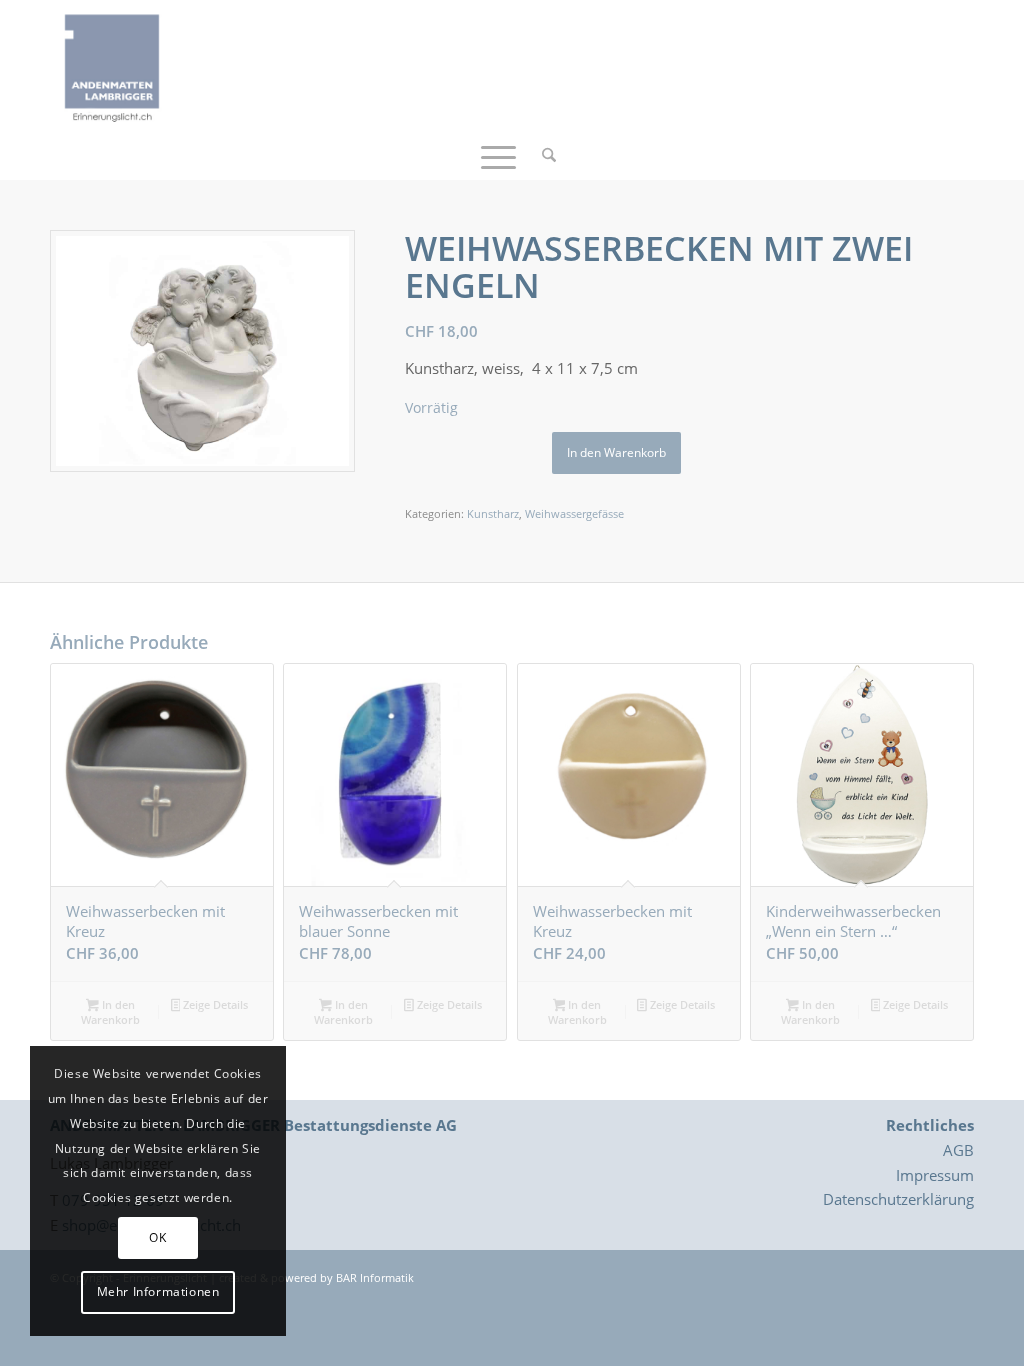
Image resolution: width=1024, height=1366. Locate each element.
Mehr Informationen (158, 1291)
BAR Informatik (375, 1277)
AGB (958, 1150)
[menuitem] (542, 155)
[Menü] (498, 155)
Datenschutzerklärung (898, 1199)
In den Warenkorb (616, 452)
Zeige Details (214, 1004)
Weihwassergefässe (574, 513)
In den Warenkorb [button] (110, 1012)
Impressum (935, 1175)
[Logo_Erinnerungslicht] (112, 65)
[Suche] (542, 155)
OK (157, 1237)
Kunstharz (493, 513)
